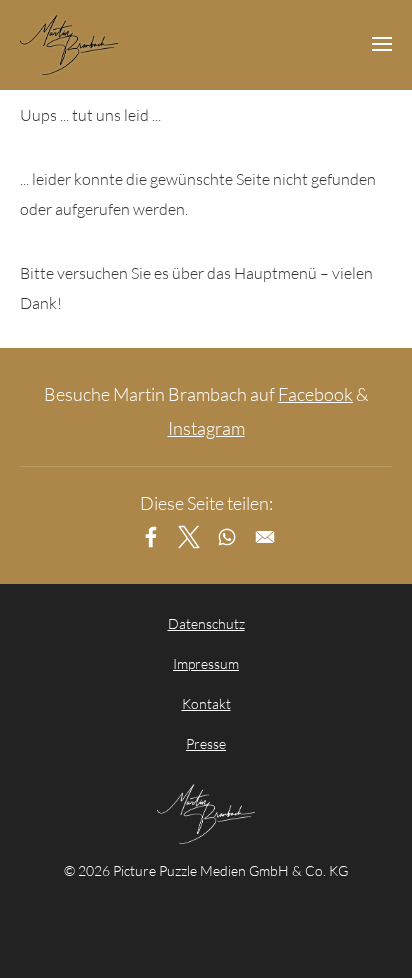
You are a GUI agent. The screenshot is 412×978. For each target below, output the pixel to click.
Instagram (206, 428)
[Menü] (382, 45)
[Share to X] (189, 537)
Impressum (206, 663)
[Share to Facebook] (151, 537)
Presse (206, 743)
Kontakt (206, 703)
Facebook (315, 394)
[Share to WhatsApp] (227, 537)
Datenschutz (206, 623)
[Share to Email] (265, 537)
